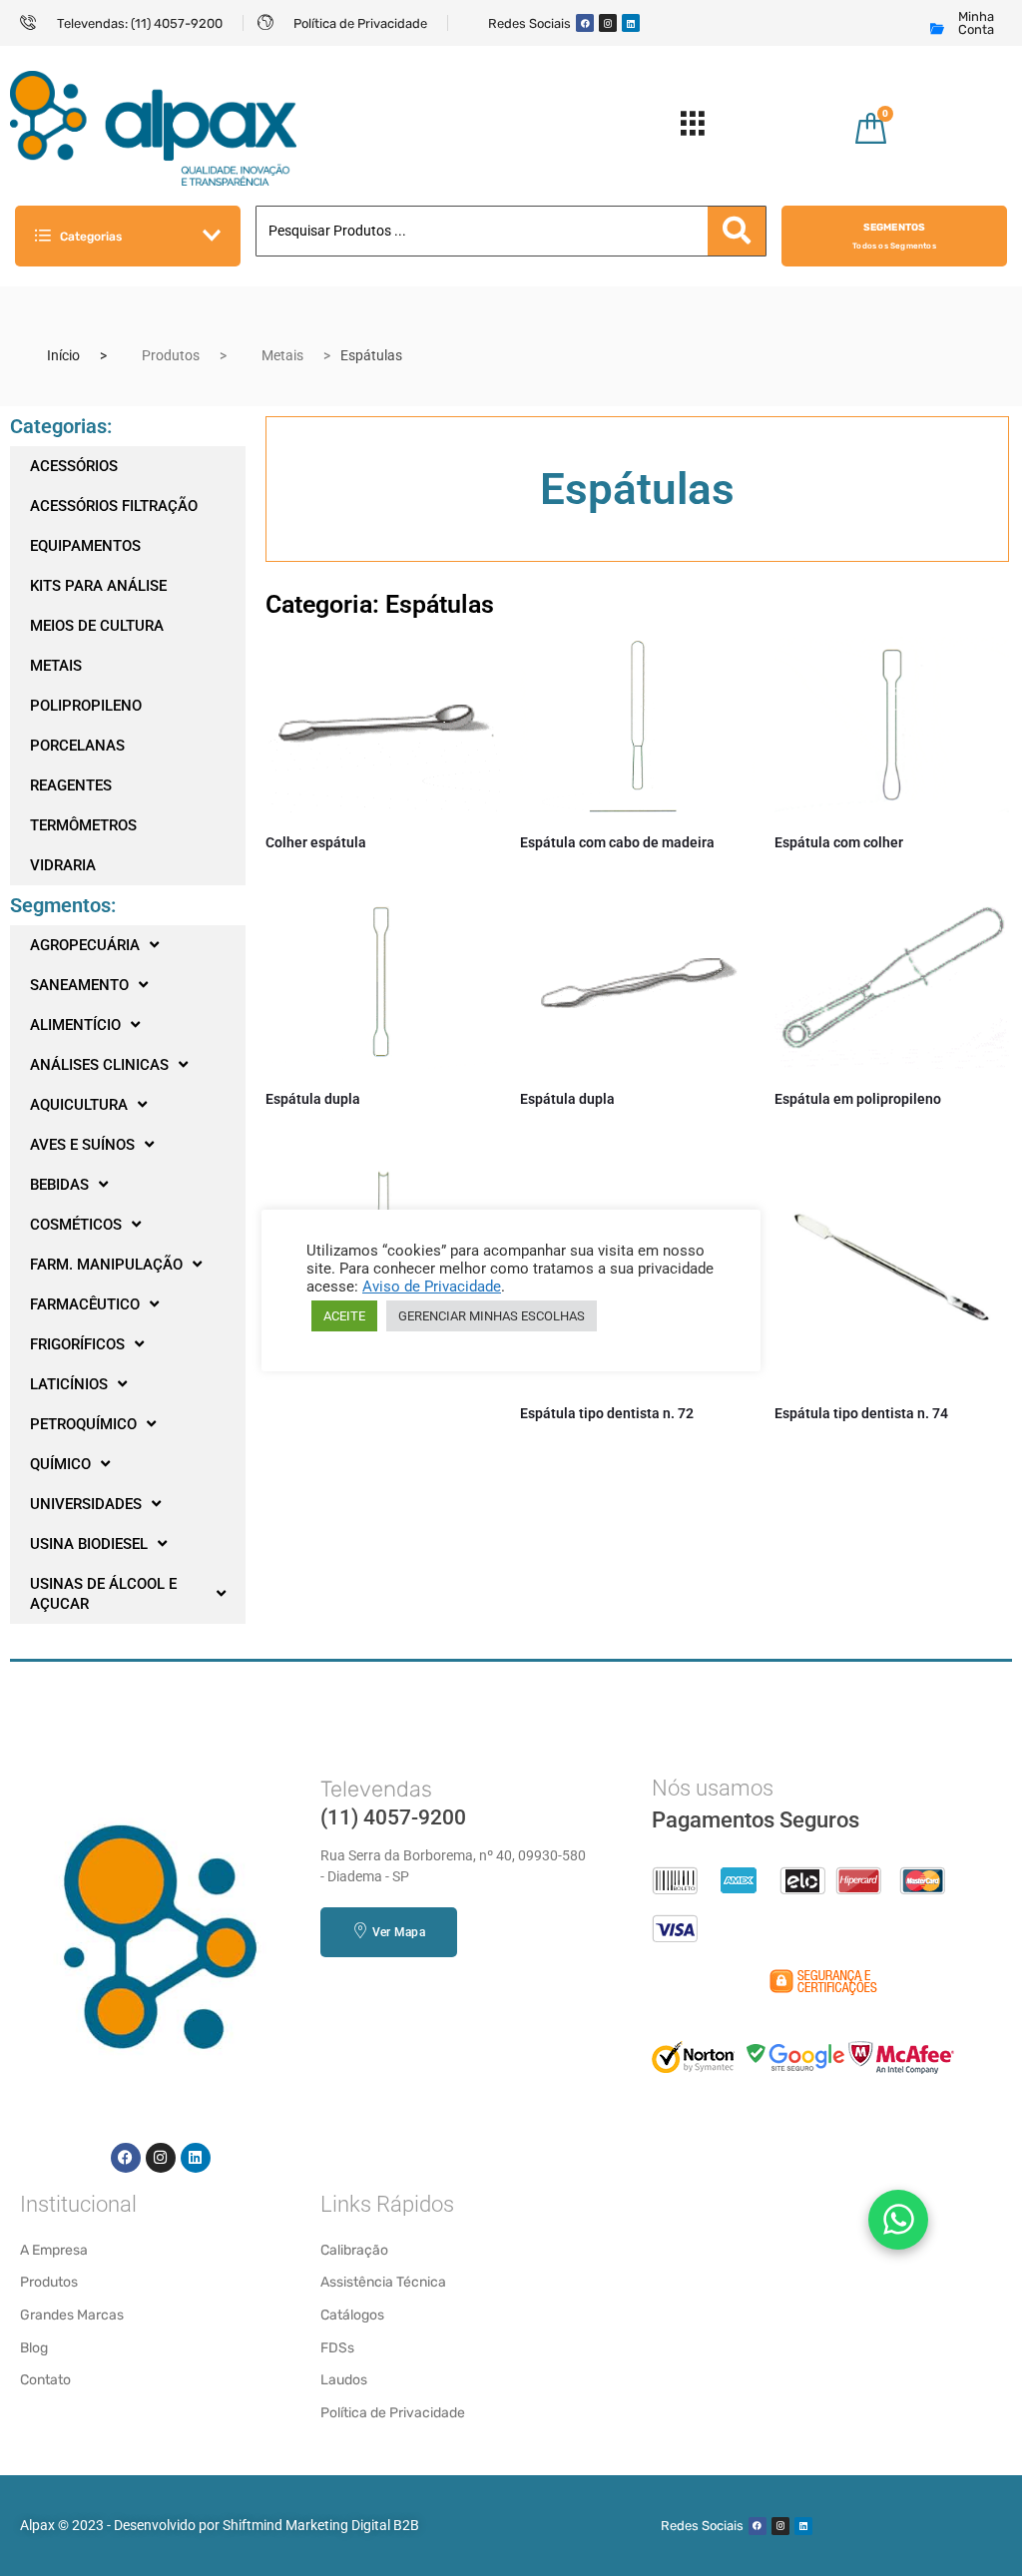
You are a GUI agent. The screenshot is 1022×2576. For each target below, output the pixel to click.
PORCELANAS (77, 746)
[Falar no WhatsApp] (898, 2220)
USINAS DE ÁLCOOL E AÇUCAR (103, 1594)
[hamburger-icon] (693, 128)
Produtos (171, 355)
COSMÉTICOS (76, 1225)
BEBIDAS (59, 1185)
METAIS (56, 666)
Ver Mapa (399, 1932)
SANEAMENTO (79, 985)
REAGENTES (71, 785)
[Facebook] (585, 23)
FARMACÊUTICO (85, 1304)
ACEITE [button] (344, 1316)
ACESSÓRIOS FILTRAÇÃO (114, 506)
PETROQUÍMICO (83, 1424)
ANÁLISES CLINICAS (99, 1065)
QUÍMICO (60, 1464)
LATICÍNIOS (69, 1384)
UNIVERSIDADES (86, 1504)
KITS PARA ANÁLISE (98, 586)
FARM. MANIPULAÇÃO (106, 1265)
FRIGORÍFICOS (77, 1344)
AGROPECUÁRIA (85, 945)
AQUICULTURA (79, 1105)
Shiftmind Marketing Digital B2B (321, 2525)
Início (63, 355)
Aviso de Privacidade (432, 1287)
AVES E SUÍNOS (82, 1145)
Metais (282, 355)
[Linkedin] (631, 23)
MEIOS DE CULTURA (97, 626)
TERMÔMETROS (83, 825)
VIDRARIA (63, 865)
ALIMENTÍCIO (75, 1025)
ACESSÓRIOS (74, 466)
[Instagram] (608, 23)
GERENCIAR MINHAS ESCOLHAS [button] (492, 1316)
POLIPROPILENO (86, 706)
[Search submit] (737, 231)
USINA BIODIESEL (89, 1544)
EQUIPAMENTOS (85, 546)
